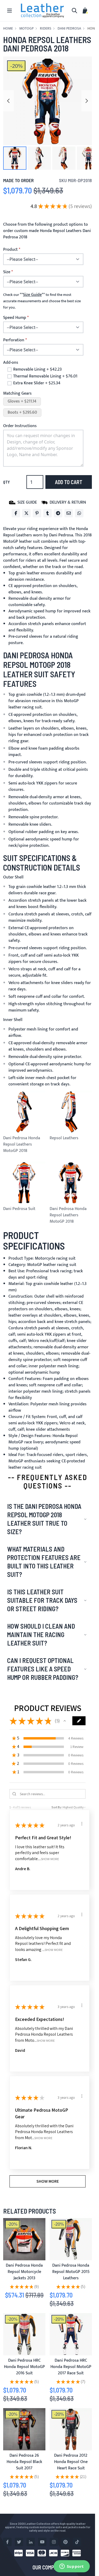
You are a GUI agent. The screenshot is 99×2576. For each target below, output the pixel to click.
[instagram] (54, 2542)
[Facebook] (16, 513)
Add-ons (11, 363)
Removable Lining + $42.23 (37, 370)
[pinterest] (65, 2542)
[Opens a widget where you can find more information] (72, 2567)
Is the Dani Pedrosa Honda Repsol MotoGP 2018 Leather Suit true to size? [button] (44, 1519)
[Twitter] (26, 513)
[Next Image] (87, 101)
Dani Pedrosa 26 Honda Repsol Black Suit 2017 (24, 2462)
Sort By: (57, 1807)
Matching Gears (17, 393)
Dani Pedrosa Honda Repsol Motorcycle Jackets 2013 (24, 2272)
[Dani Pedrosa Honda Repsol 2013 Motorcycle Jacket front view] (24, 2239)
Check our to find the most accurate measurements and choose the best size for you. (42, 301)
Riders (46, 29)
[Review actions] (82, 1824)
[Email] (69, 513)
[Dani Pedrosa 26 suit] (24, 2429)
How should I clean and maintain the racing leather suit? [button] (41, 1635)
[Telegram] (58, 513)
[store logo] (43, 11)
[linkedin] (31, 2542)
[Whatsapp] (79, 513)
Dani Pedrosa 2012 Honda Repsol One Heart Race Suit (71, 2462)
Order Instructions (20, 426)
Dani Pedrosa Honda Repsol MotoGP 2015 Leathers (71, 2272)
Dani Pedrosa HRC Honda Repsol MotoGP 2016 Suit (24, 2367)
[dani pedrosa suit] (24, 2334)
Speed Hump (15, 318)
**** (32, 295)
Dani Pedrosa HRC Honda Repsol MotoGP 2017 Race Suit (71, 2367)
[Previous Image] (8, 101)
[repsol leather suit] (71, 2239)
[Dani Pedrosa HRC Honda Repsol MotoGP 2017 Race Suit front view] (71, 2334)
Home (8, 29)
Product (10, 250)
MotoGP (26, 29)
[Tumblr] (48, 513)
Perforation (14, 340)
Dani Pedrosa (69, 29)
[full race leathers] (71, 2429)
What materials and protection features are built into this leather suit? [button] (44, 1562)
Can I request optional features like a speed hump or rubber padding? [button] (43, 1669)
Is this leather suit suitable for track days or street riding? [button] (42, 1600)
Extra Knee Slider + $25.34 (37, 383)
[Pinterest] (37, 513)
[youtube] (42, 2542)
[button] (15, 158)
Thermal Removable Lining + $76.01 (45, 376)
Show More (50, 1859)
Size (7, 272)
